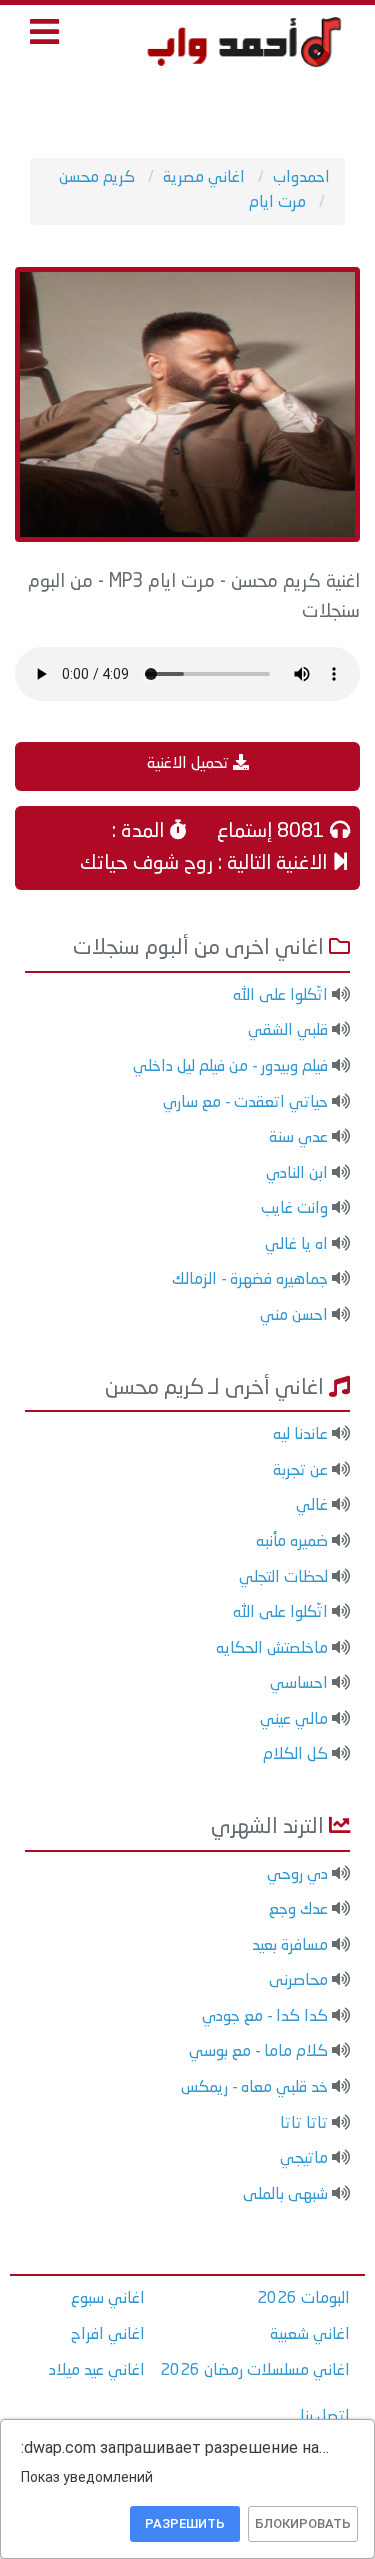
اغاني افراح (108, 2335)
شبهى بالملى (285, 2195)
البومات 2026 (303, 2299)
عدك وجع (298, 1910)
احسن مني (294, 1316)
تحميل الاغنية (190, 764)
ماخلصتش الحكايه (272, 1649)
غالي (312, 1506)
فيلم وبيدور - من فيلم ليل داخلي (230, 1067)
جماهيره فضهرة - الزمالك (250, 1280)
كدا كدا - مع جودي (265, 2017)
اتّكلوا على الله (280, 996)
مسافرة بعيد (290, 1946)
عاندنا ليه (300, 1435)
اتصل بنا (325, 2417)
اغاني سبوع (108, 2299)
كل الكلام (295, 1755)
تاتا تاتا (304, 2124)
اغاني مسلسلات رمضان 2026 (255, 2371)
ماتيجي (304, 2159)
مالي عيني (294, 1720)
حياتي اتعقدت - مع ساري (245, 1103)
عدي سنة (298, 1138)
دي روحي (297, 1875)
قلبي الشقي (288, 1031)
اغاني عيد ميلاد (97, 2371)
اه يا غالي (296, 1245)
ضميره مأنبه (292, 1542)
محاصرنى (298, 1981)
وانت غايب (294, 1209)
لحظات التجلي (283, 1578)
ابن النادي (297, 1174)
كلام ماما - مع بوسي (258, 2052)
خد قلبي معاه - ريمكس (254, 2088)
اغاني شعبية (310, 2335)
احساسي (299, 1684)
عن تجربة (300, 1471)
